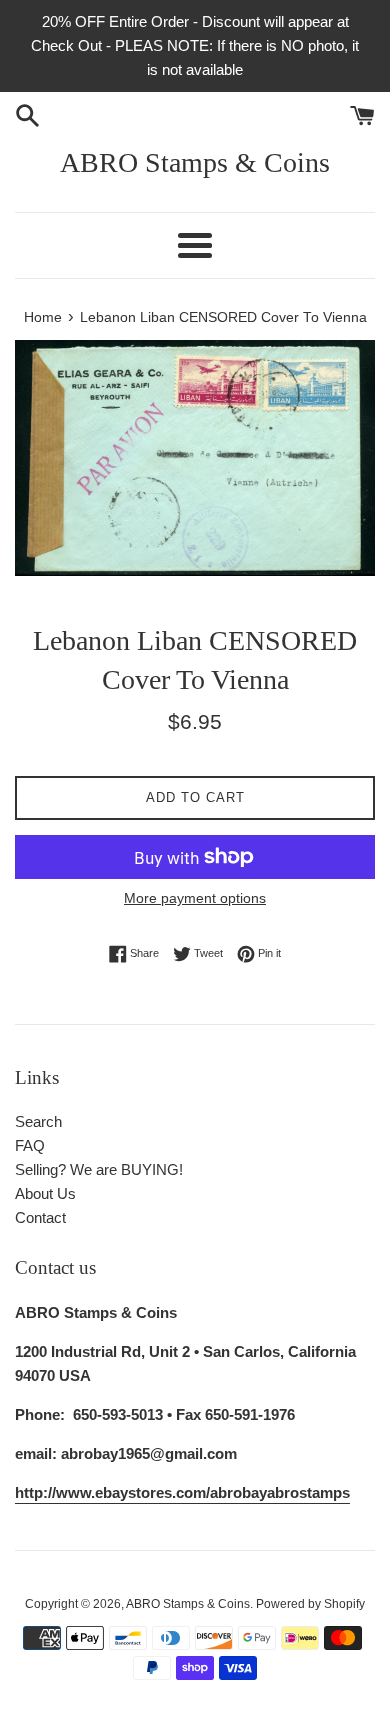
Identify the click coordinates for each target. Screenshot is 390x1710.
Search (38, 1121)
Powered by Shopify (310, 1604)
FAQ (30, 1145)
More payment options (195, 898)
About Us (45, 1193)
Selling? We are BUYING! (99, 1169)
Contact (40, 1217)
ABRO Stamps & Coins (195, 162)
